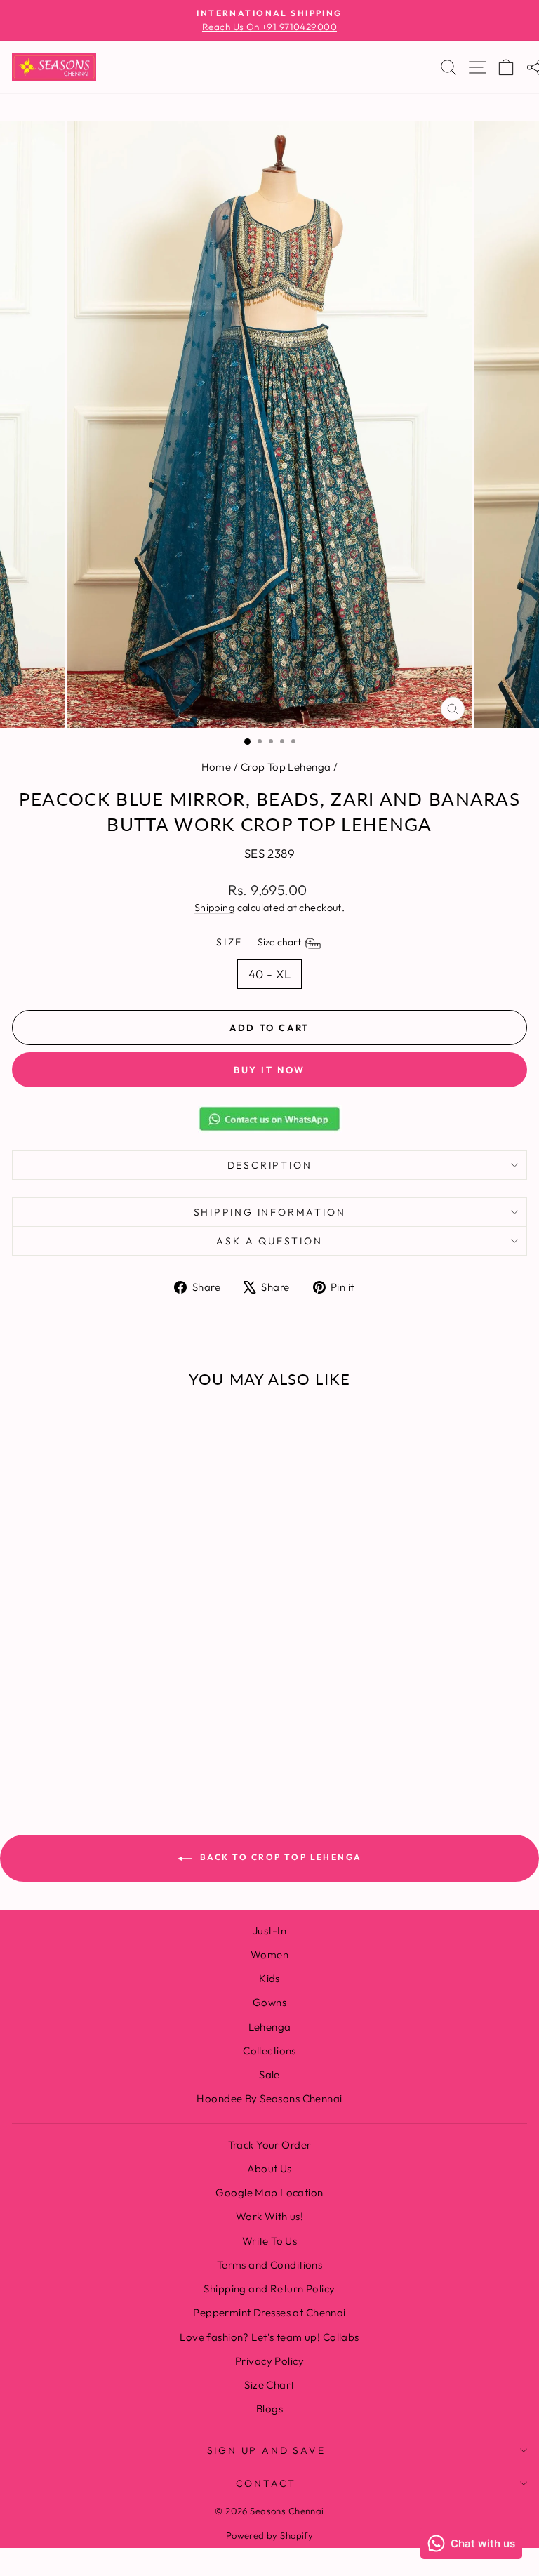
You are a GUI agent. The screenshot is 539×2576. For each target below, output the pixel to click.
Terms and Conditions (270, 2265)
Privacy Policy (269, 2361)
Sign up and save (266, 2450)
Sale (269, 2074)
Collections (269, 2051)
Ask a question (269, 1241)
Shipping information (270, 1212)
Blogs (269, 2409)
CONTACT (266, 2483)
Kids (269, 1978)
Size (260, 942)
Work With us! (270, 2216)
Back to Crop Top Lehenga (280, 1857)
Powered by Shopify (270, 2535)
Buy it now (269, 1070)
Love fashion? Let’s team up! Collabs (269, 2337)
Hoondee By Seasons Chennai (269, 2098)
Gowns (269, 2002)
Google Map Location (269, 2192)
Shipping (214, 908)
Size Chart (269, 2385)
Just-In (269, 1931)
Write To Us (270, 2241)
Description (270, 1165)
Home (217, 767)
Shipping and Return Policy (269, 2289)
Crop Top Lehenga (286, 767)
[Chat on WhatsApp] (269, 1119)
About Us (269, 2169)
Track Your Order (270, 2145)
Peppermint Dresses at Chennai (269, 2312)
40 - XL (270, 974)
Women (269, 1954)
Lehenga (270, 2027)
